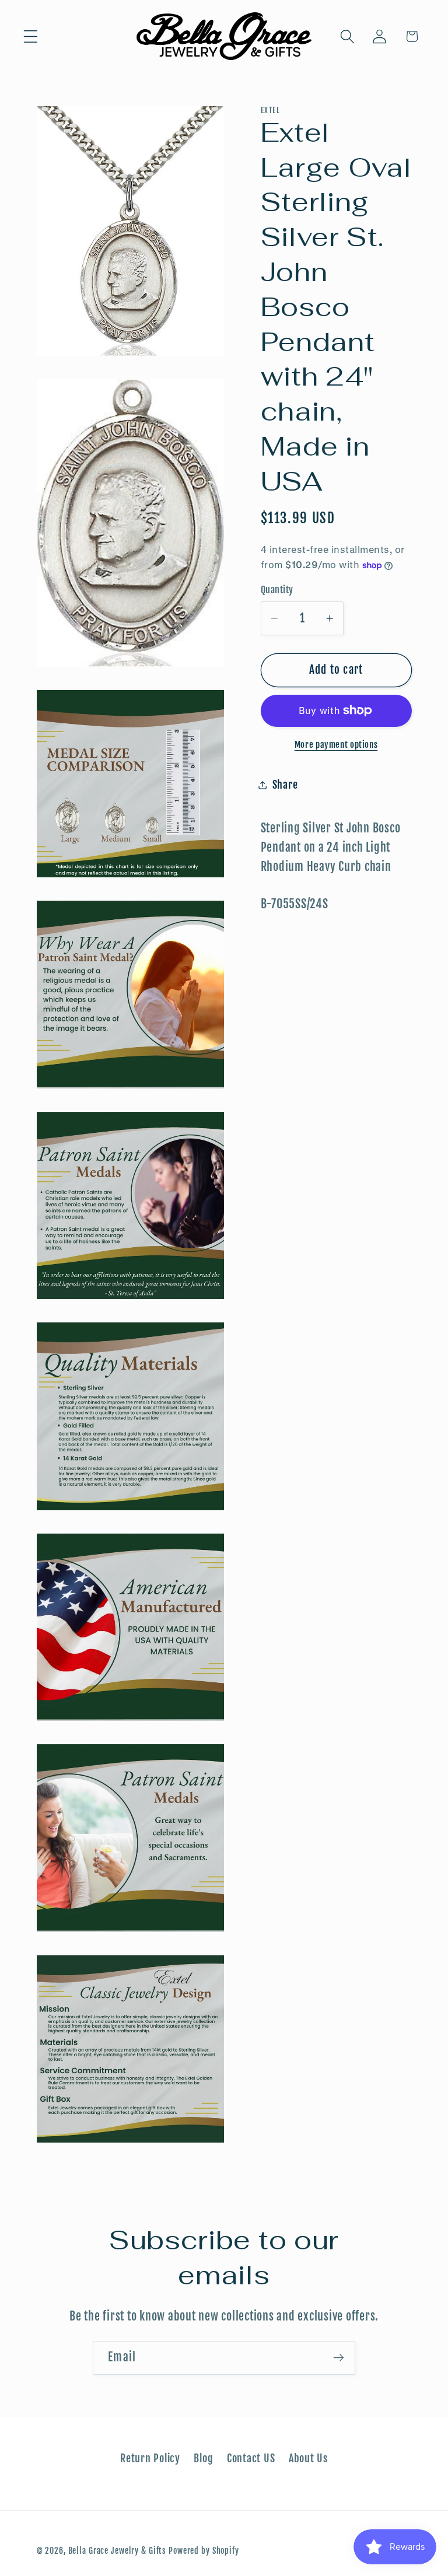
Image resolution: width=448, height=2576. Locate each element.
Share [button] (285, 785)
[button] (31, 36)
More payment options (336, 745)
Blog (203, 2458)
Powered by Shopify (204, 2551)
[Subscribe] (339, 2358)
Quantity (277, 590)
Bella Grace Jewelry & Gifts (118, 2551)
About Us (308, 2458)
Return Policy (150, 2458)
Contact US (251, 2458)
